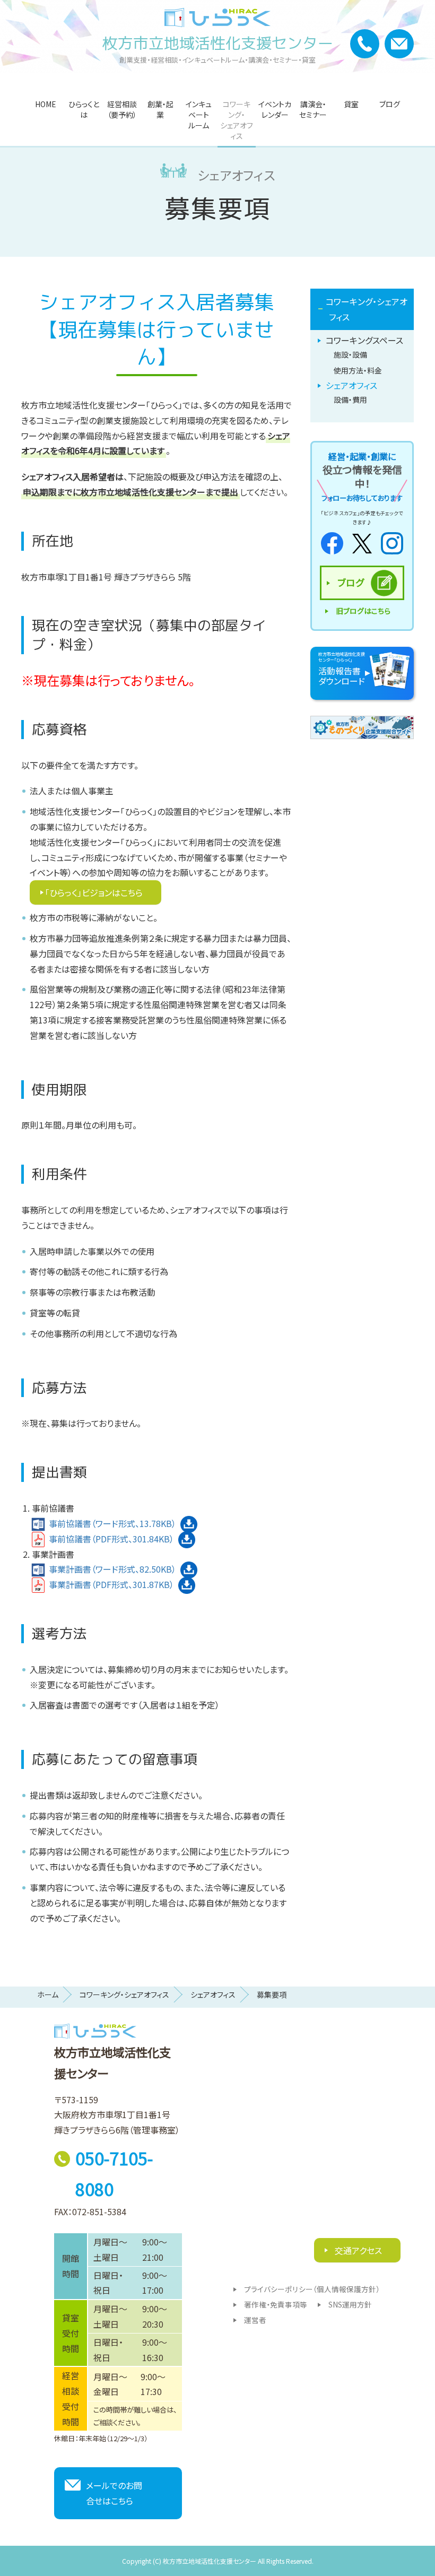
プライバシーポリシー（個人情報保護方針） (312, 2289)
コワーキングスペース (364, 340)
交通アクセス (357, 2250)
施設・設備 (350, 354)
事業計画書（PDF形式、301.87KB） (111, 1584)
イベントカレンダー (275, 109)
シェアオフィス (351, 385)
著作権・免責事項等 (276, 2304)
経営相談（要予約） (122, 109)
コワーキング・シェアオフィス (237, 120)
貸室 (351, 104)
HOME (46, 104)
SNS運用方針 (350, 2304)
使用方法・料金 (358, 370)
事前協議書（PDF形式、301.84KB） (111, 1539)
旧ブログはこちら (363, 611)
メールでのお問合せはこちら (114, 2493)
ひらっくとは (84, 109)
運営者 (255, 2320)
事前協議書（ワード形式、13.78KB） (112, 1523)
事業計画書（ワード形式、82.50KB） (112, 1569)
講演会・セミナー (313, 109)
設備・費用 (350, 400)
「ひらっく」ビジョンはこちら (94, 892)
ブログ (390, 104)
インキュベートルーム (199, 115)
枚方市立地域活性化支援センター (218, 43)
